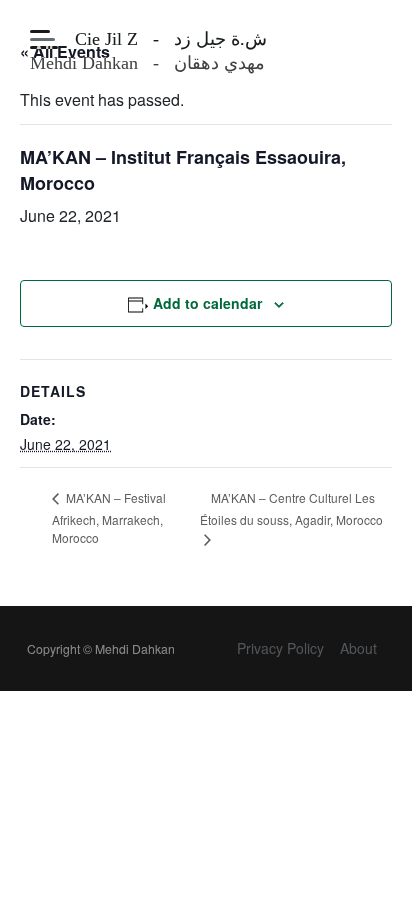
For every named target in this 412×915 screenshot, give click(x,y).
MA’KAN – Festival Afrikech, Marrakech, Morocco (109, 517)
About (358, 648)
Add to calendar (207, 303)
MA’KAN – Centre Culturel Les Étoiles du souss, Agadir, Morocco (291, 509)
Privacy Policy (280, 648)
